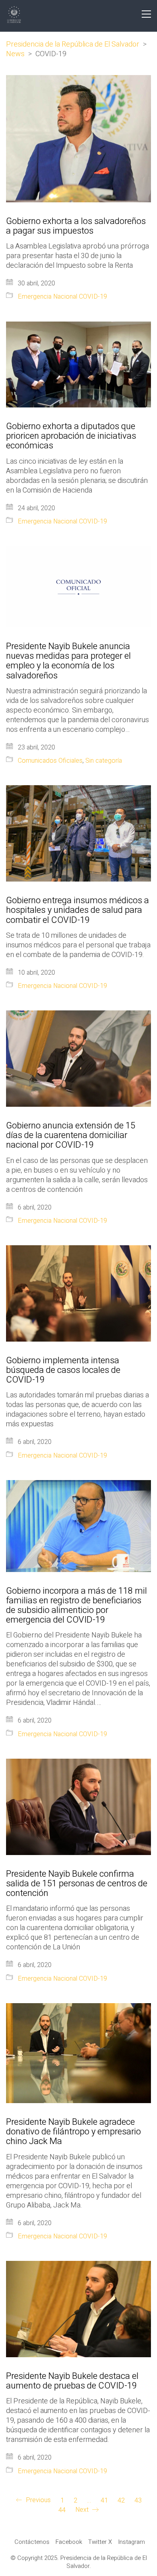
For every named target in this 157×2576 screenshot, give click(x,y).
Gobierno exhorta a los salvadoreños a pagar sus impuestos (76, 226)
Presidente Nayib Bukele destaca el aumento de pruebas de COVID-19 (72, 2381)
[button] (146, 14)
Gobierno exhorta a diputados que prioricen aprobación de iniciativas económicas (71, 436)
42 (121, 2501)
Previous (37, 2501)
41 (104, 2501)
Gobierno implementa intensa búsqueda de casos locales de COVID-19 (63, 1370)
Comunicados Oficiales (50, 761)
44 (62, 2510)
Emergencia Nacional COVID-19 (62, 297)
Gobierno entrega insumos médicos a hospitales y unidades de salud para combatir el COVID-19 (77, 910)
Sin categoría (104, 761)
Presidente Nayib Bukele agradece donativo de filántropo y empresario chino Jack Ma (73, 2132)
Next (83, 2510)
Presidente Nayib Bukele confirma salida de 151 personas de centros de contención (77, 1884)
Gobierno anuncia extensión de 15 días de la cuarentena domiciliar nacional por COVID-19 (71, 1135)
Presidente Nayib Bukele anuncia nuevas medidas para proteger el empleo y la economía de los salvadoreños (68, 661)
